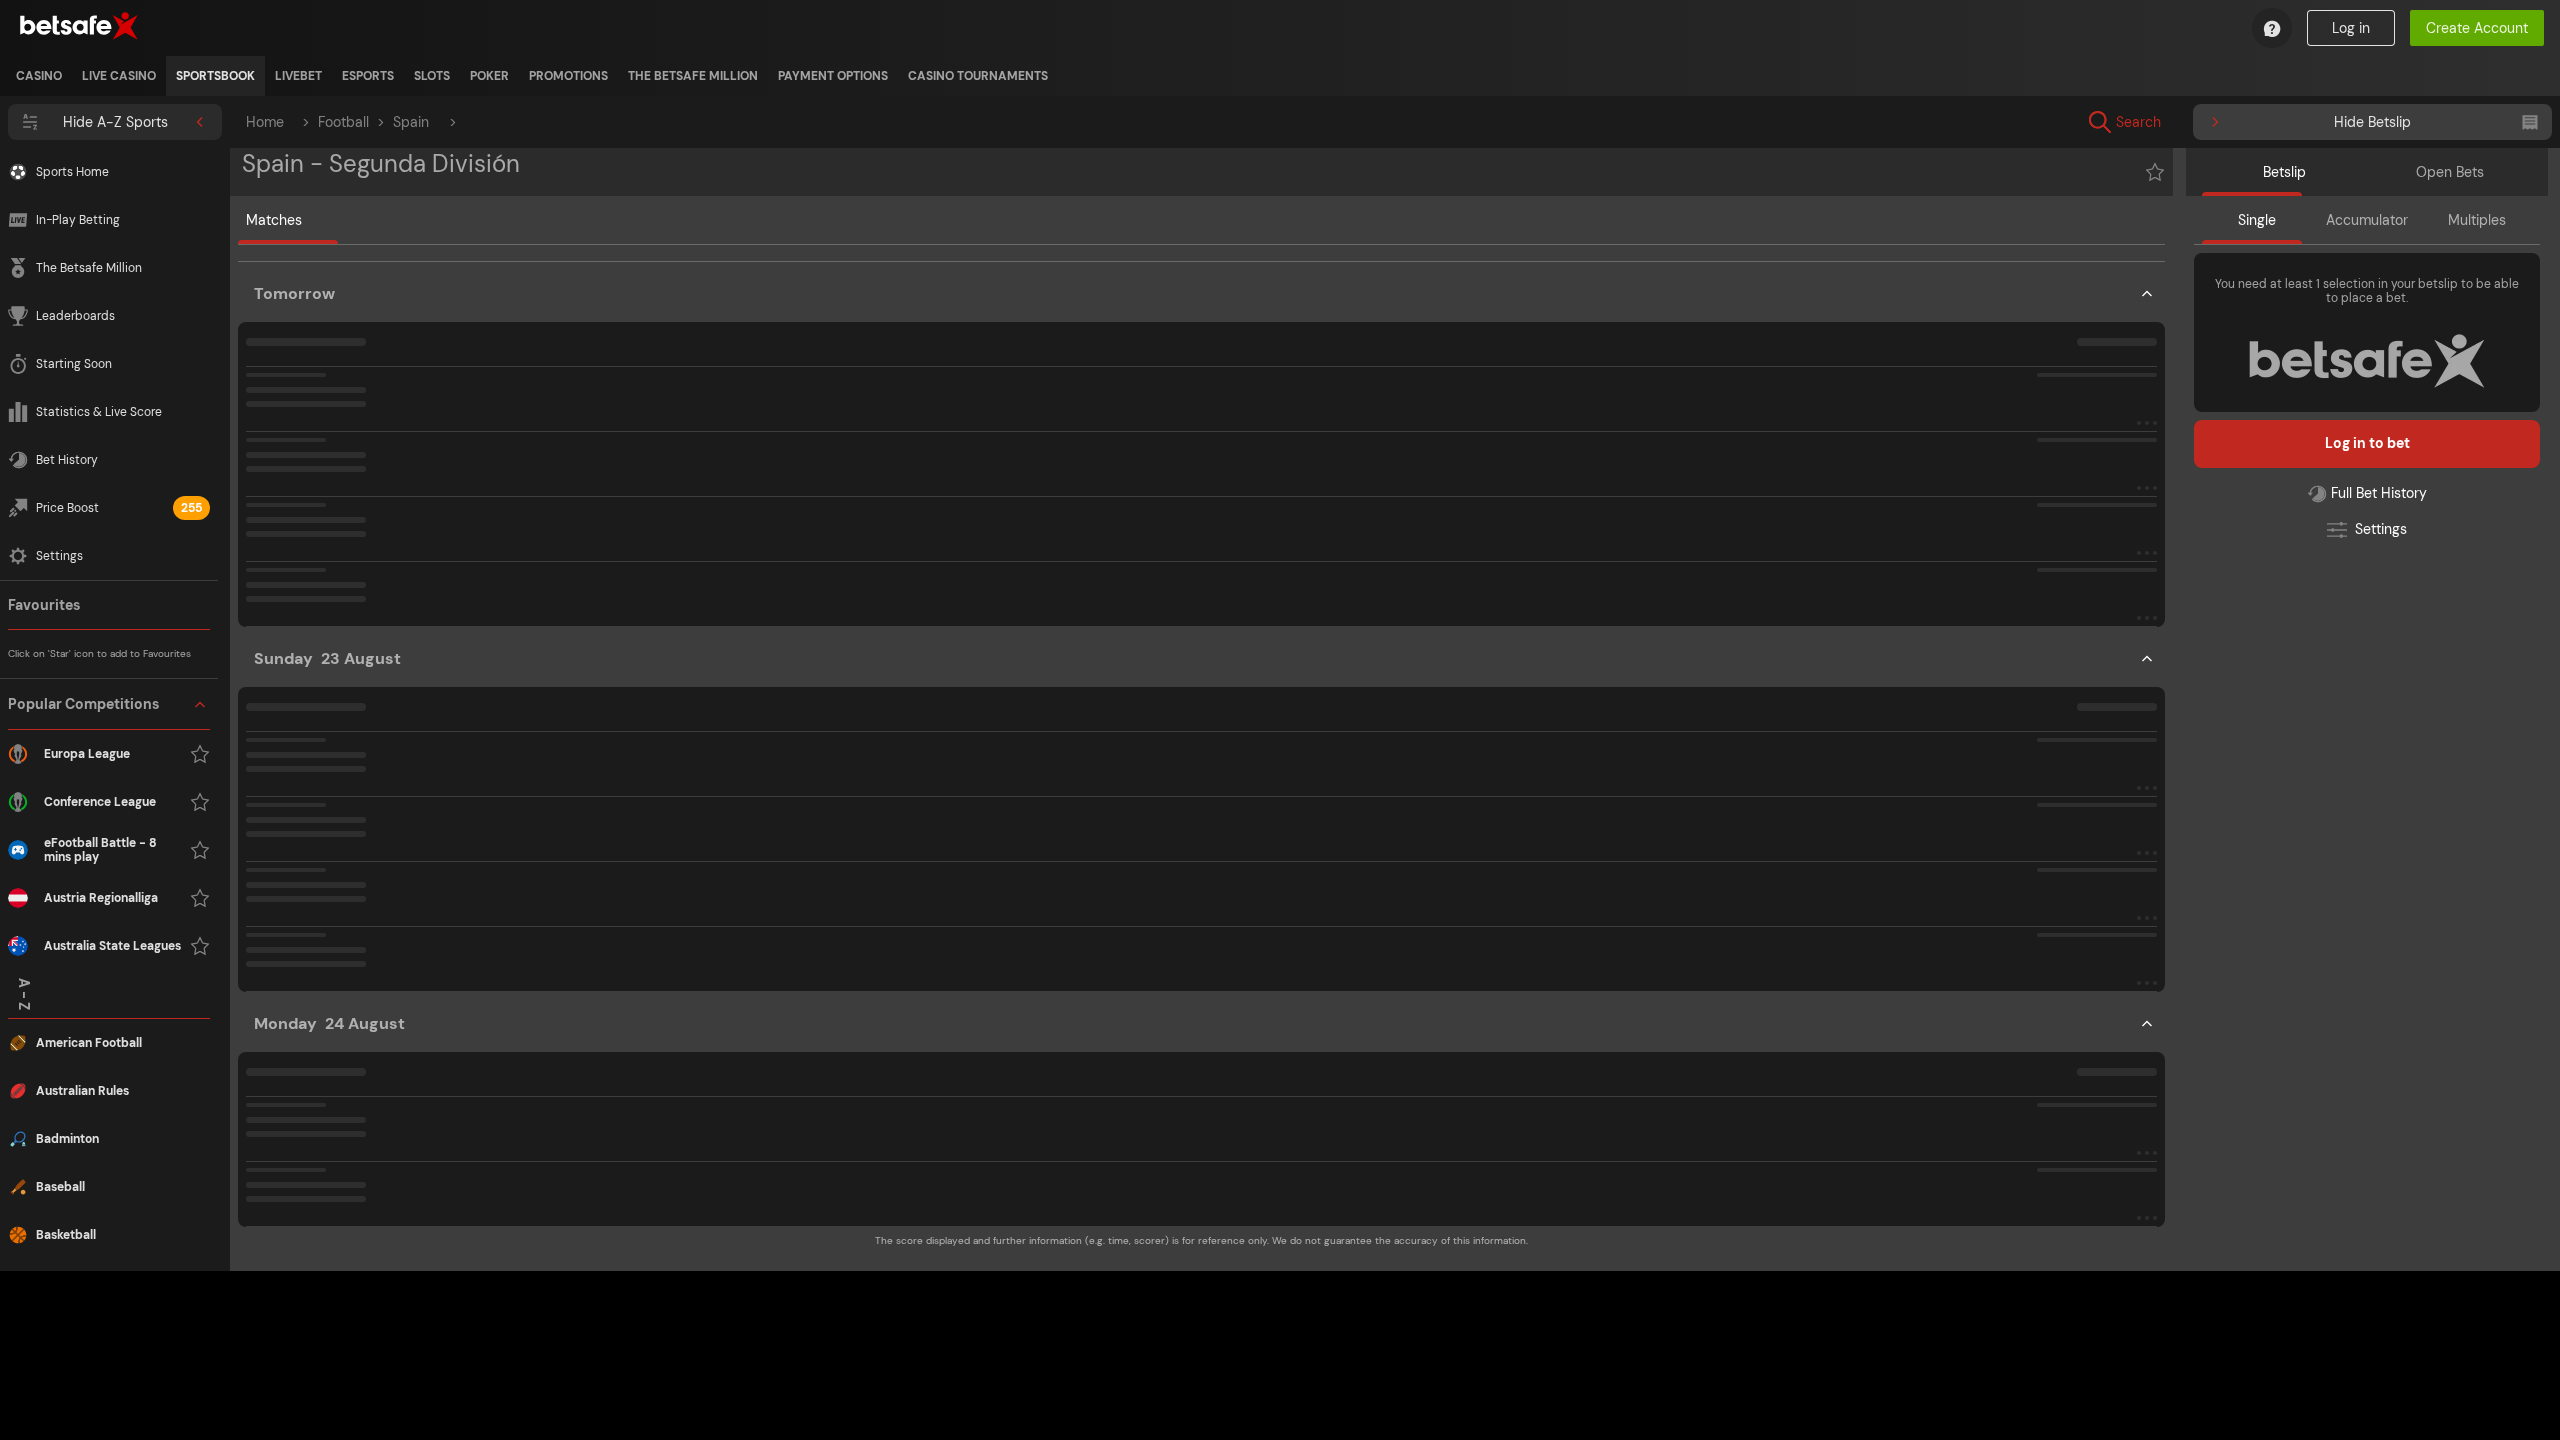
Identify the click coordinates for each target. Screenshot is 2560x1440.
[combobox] (2272, 122)
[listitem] (39, 76)
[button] (109, 825)
